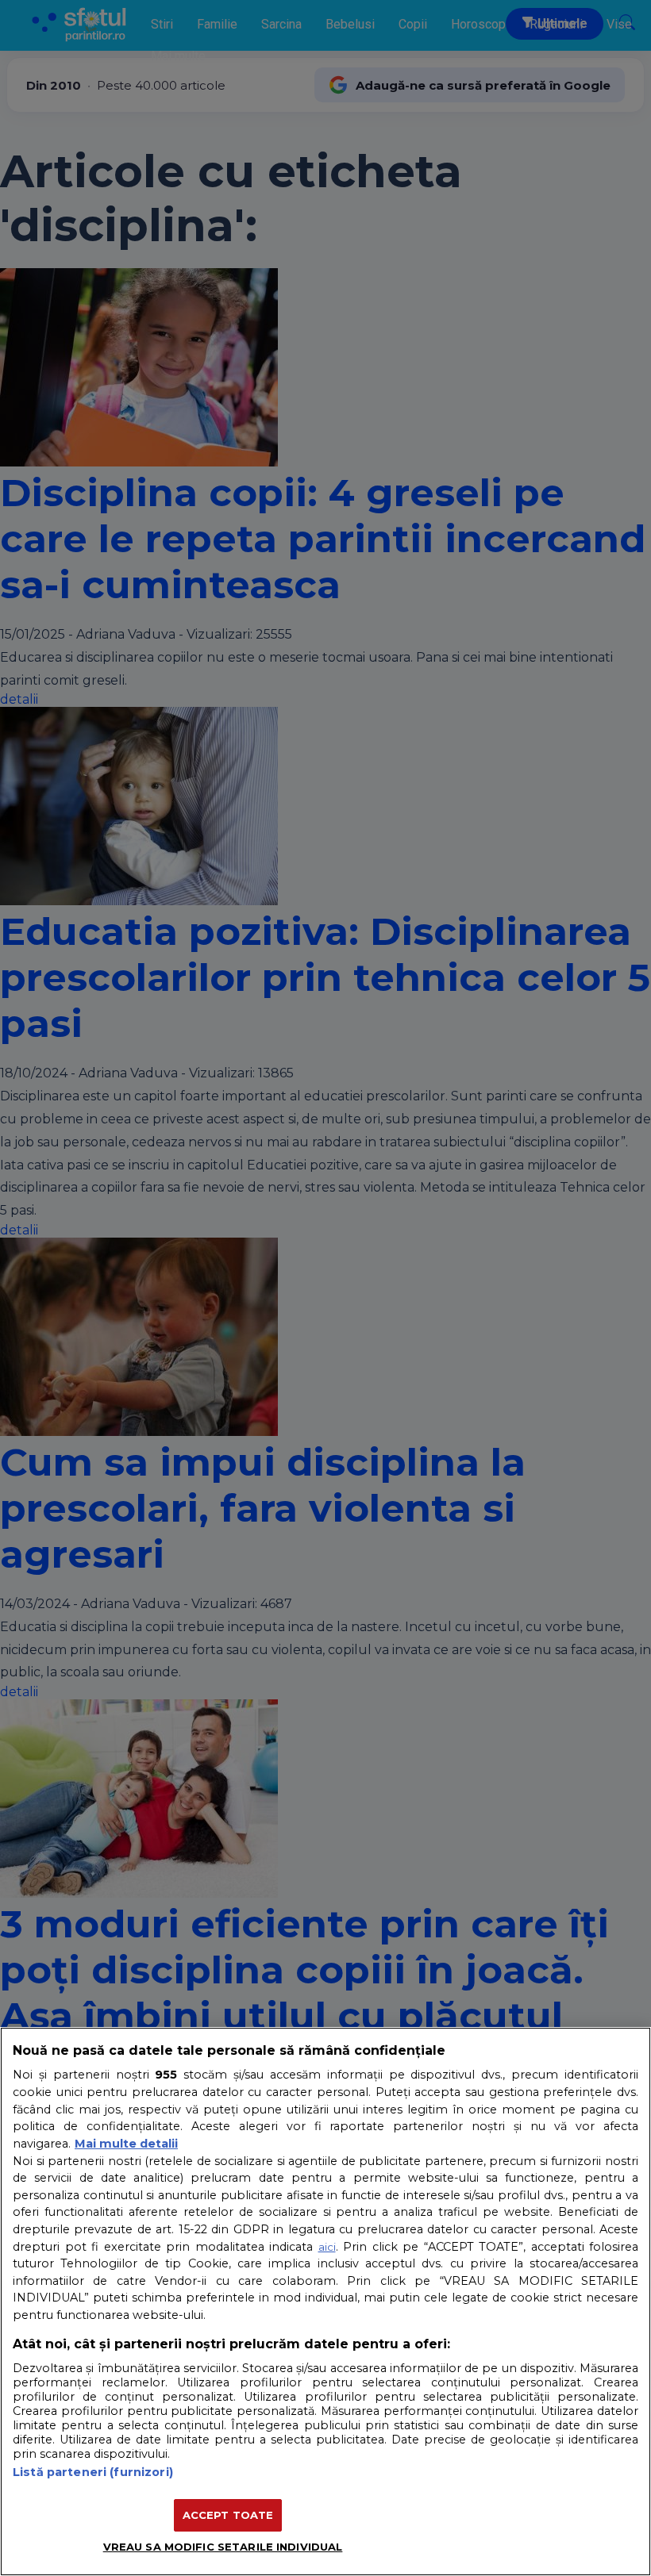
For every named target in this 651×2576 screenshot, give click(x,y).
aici (327, 2247)
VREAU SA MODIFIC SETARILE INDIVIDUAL (223, 2547)
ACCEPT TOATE (228, 2515)
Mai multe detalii (126, 2144)
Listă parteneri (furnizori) (93, 2472)
